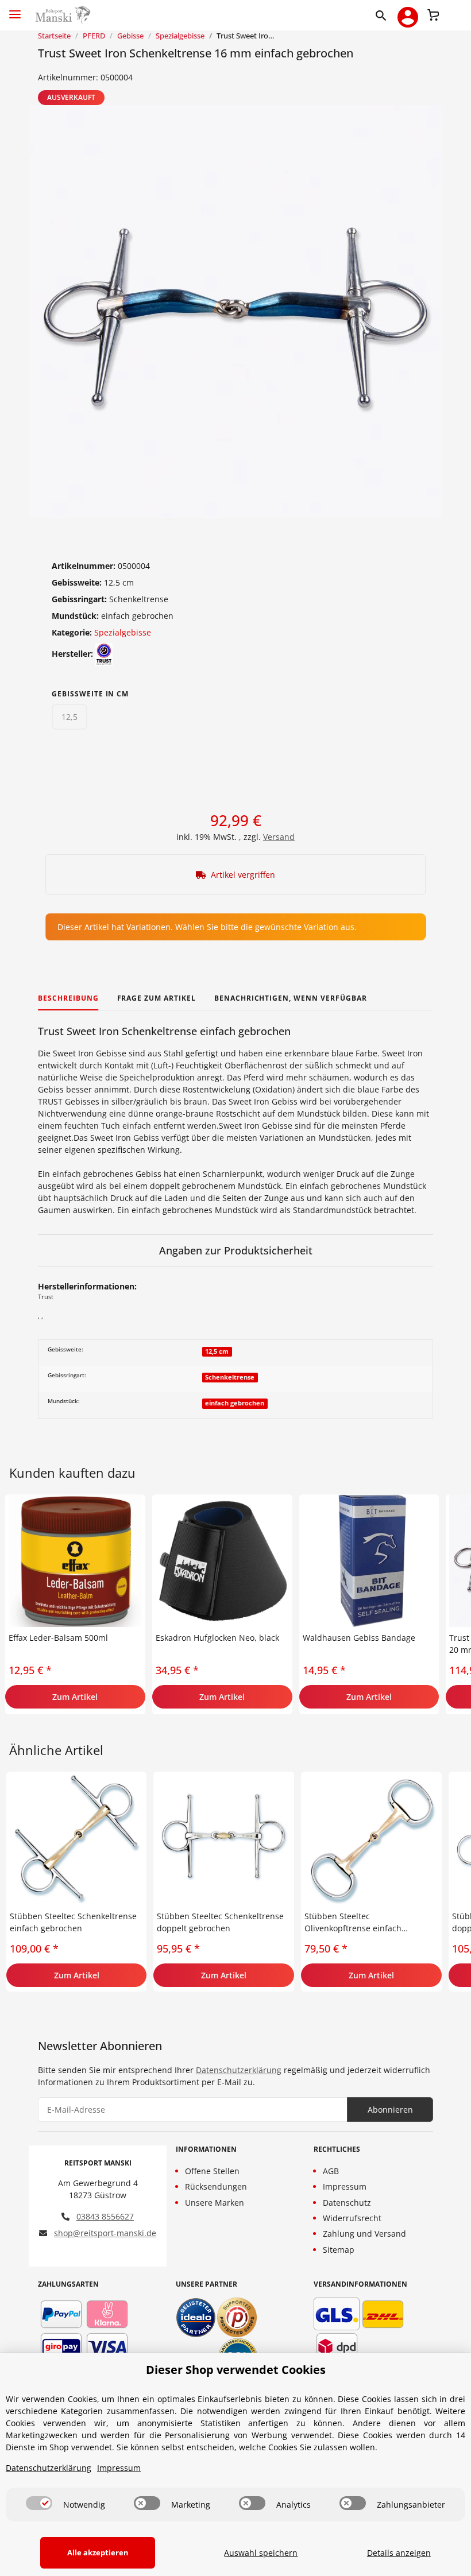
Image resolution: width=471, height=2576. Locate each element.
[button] (383, 15)
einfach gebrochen (235, 1403)
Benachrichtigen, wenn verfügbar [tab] (291, 998)
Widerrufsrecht (352, 2218)
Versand (279, 837)
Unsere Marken (215, 2203)
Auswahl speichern (261, 2553)
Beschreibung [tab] (68, 998)
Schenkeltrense (230, 1377)
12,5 (70, 717)
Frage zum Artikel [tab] (157, 998)
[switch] (39, 2503)
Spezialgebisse (123, 632)
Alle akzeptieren (98, 2552)
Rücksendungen (216, 2186)
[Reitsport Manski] (62, 15)
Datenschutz (347, 2203)
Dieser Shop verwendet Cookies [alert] (236, 2370)
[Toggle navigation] (15, 9)
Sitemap (339, 2250)
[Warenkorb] (433, 14)
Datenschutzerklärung (239, 2070)
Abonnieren (390, 2110)
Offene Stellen (212, 2171)
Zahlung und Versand (364, 2234)
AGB (331, 2171)
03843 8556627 (105, 2216)
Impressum (345, 2186)
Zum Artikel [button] (75, 1697)
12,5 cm (217, 1351)
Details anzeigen (399, 2553)
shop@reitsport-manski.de (105, 2233)
